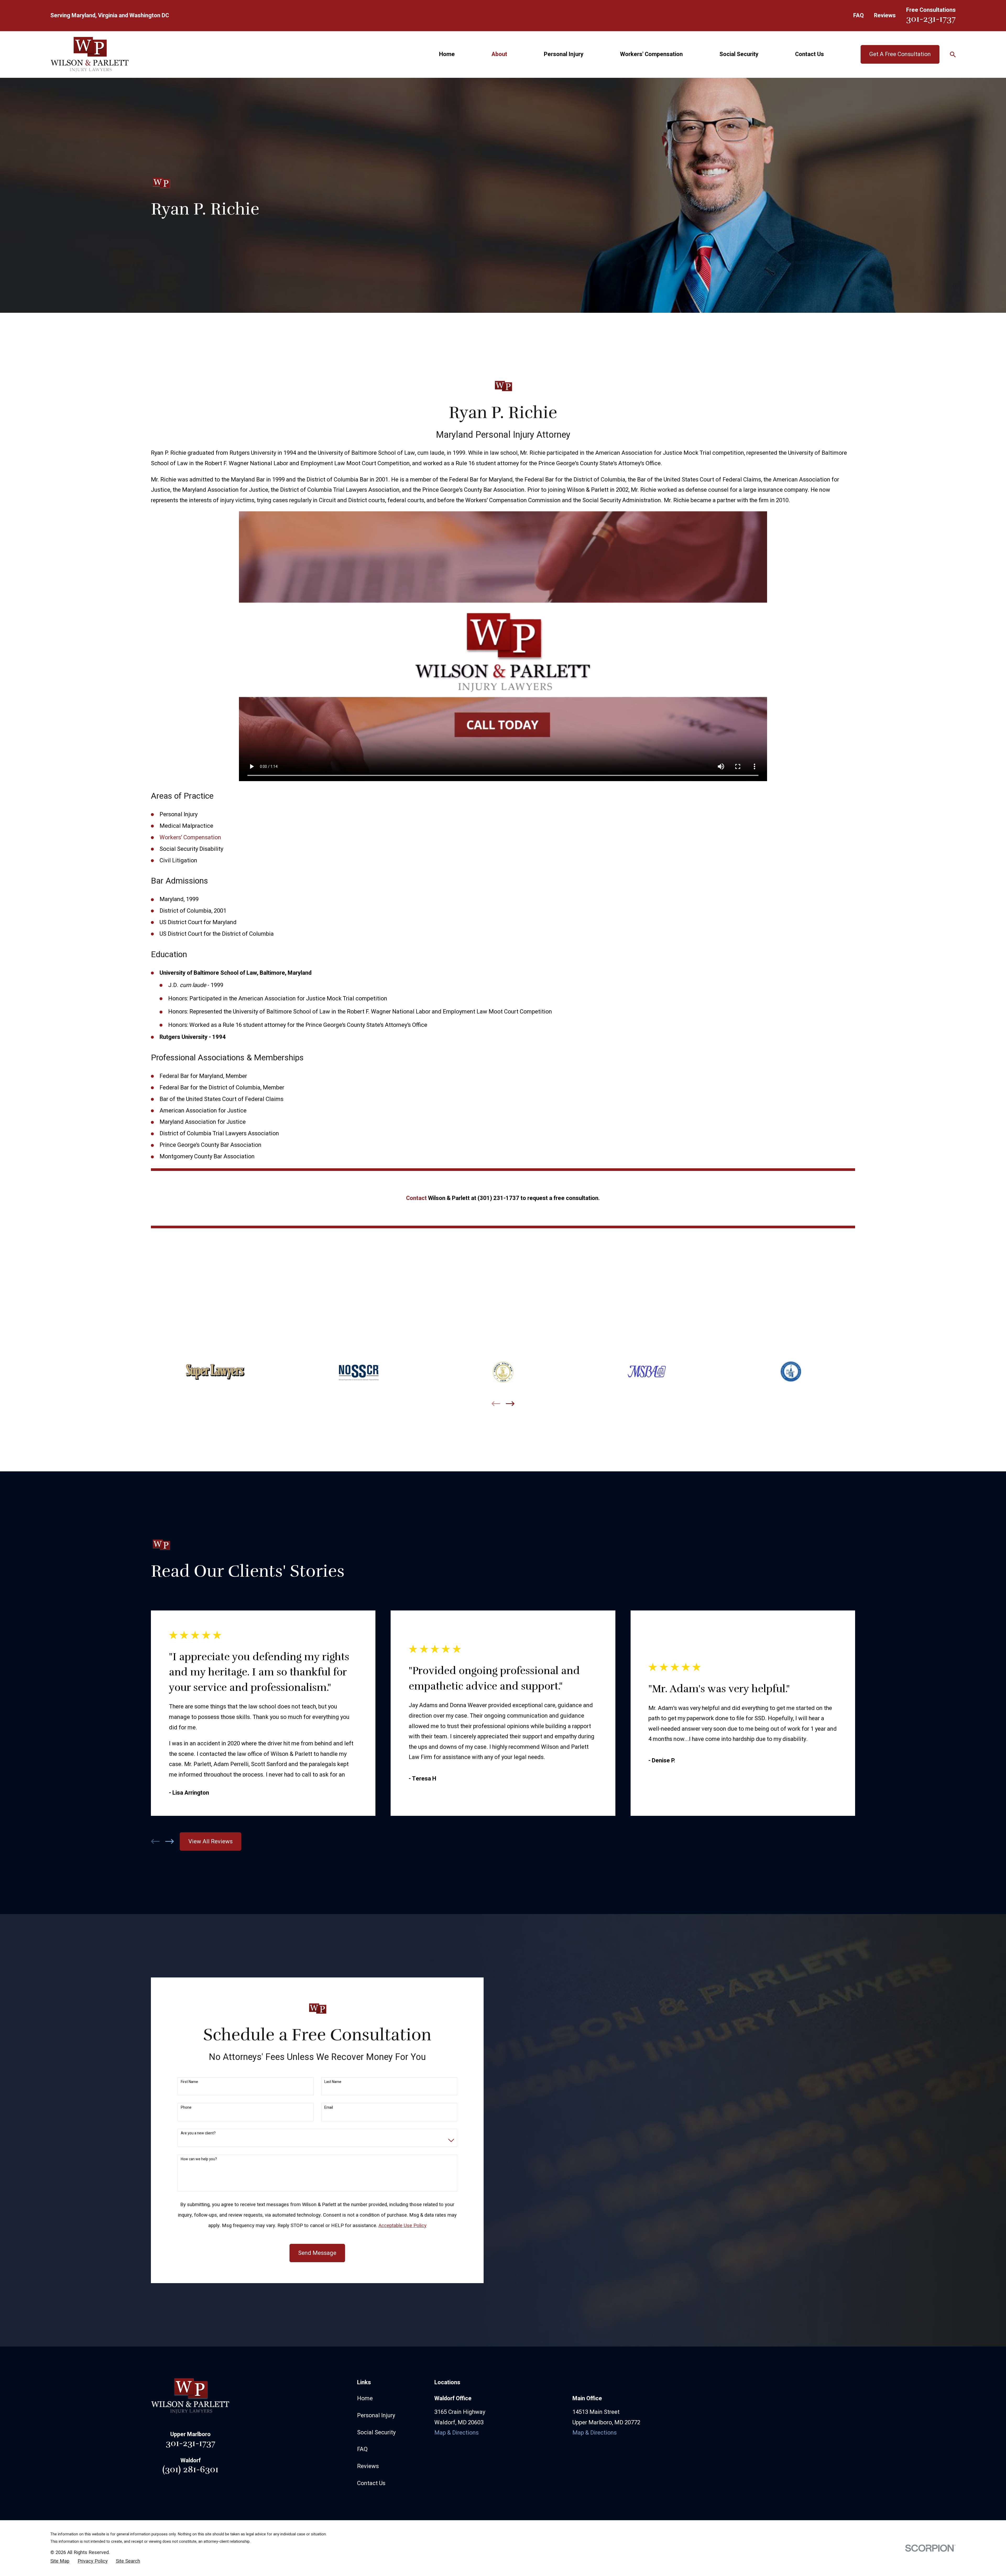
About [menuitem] (499, 54)
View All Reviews (211, 1841)
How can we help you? (199, 2159)
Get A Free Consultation (900, 54)
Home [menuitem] (447, 54)
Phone (186, 2108)
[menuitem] (60, 2561)
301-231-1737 (931, 19)
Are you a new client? (198, 2133)
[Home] (90, 54)
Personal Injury (376, 2415)
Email (329, 2108)
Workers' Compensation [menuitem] (651, 54)
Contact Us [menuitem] (810, 54)
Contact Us (371, 2483)
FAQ (859, 15)
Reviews (885, 15)
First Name (189, 2082)
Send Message (317, 2253)
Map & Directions (456, 2433)
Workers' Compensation (190, 837)
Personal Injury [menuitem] (564, 54)
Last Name (333, 2082)
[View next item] (510, 1404)
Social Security (376, 2432)
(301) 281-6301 (190, 2469)
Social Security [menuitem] (739, 54)
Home (365, 2398)
